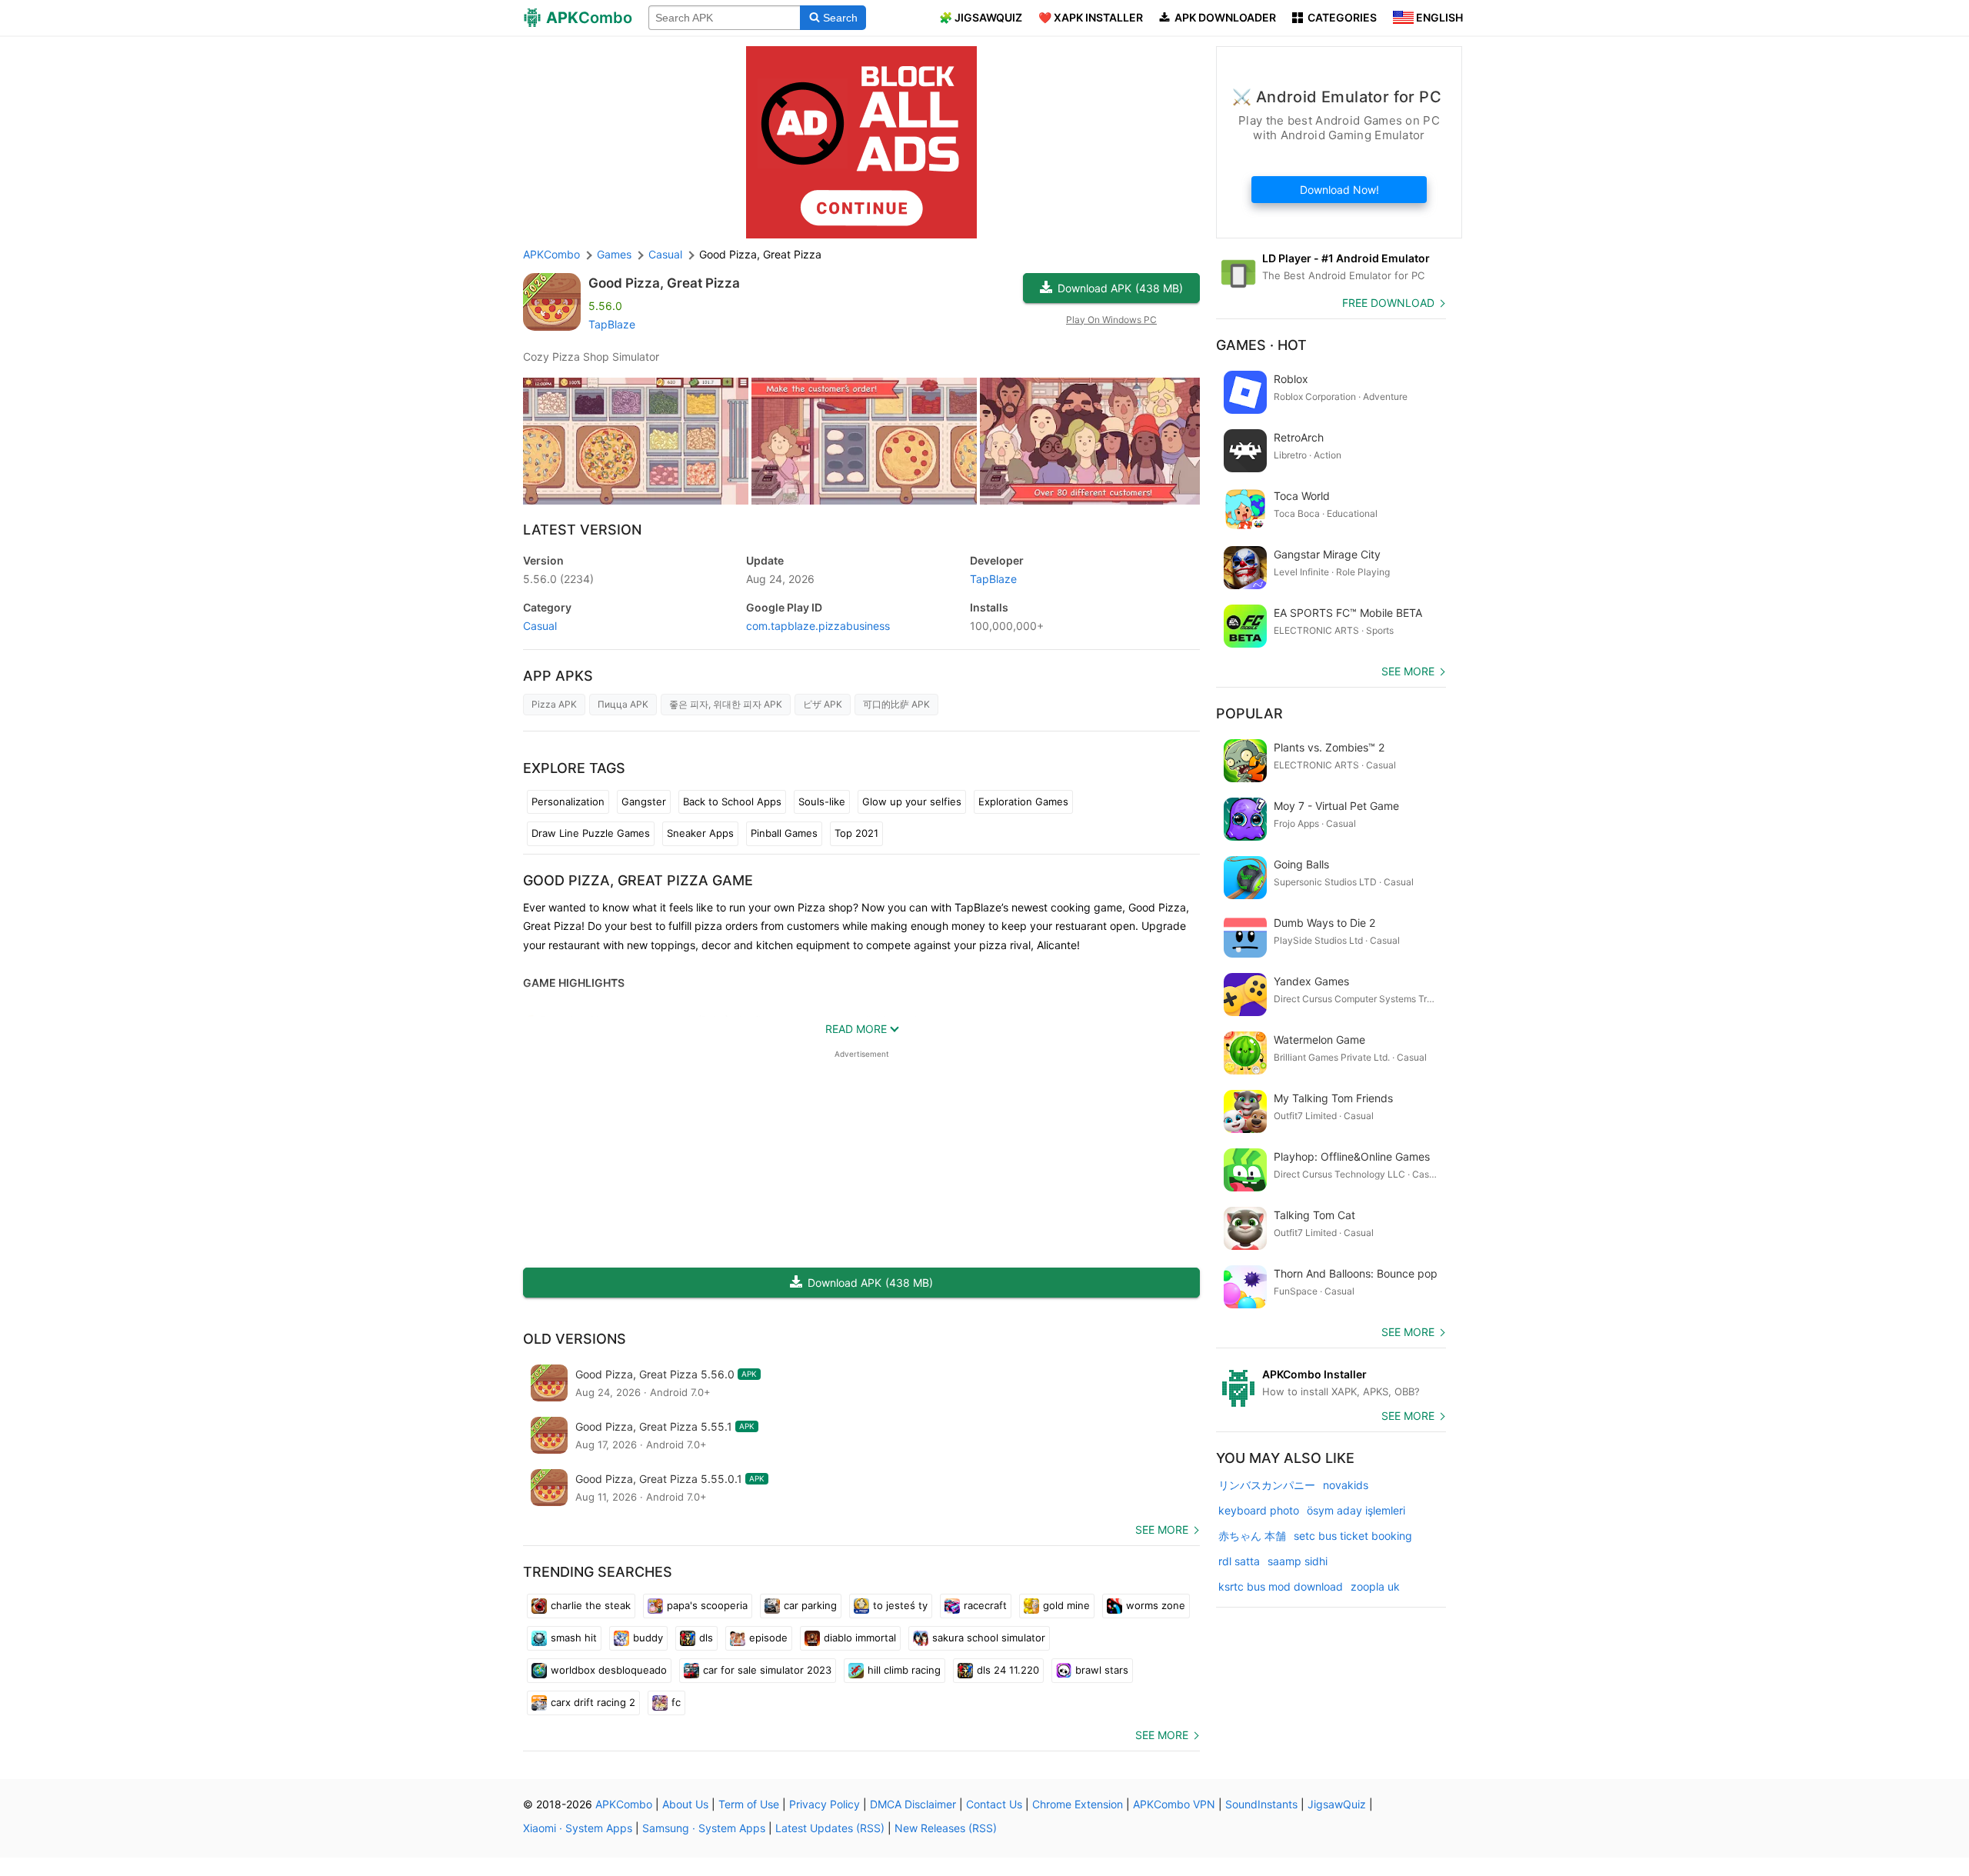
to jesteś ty (900, 1605)
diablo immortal (860, 1638)
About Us (685, 1804)
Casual (540, 626)
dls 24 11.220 (1008, 1670)
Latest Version (582, 530)
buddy (648, 1638)
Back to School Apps (732, 801)
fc (676, 1702)
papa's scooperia (707, 1605)
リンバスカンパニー (1267, 1485)
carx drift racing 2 (593, 1702)
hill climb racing (904, 1670)
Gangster (644, 801)
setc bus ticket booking (1353, 1536)
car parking (810, 1605)
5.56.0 (558, 579)
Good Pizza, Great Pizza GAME (638, 880)
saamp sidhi (1298, 1561)
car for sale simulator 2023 (767, 1670)
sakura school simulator (989, 1638)
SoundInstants (1261, 1804)
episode (768, 1638)
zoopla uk (1375, 1586)
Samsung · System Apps (704, 1828)
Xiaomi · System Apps (578, 1828)
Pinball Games (784, 833)
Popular (1249, 713)
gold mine (1066, 1605)
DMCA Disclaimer (913, 1804)
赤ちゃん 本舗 (1252, 1536)
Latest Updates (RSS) (830, 1828)
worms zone (1156, 1605)
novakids (1346, 1485)
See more (1162, 1529)
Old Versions (575, 1339)
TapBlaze (612, 324)
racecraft (985, 1605)
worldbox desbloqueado (609, 1670)
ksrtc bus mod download (1281, 1586)
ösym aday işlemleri (1356, 1510)
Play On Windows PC (1111, 320)
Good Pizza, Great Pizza (664, 283)
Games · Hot (1261, 345)
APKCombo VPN (1174, 1804)
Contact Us (994, 1804)
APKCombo (551, 254)
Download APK (1120, 288)
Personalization (568, 801)
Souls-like (822, 801)
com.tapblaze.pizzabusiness (818, 626)
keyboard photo (1259, 1510)
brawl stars (1102, 1670)
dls (706, 1638)
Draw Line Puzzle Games (591, 833)
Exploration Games (1023, 801)
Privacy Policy (825, 1804)
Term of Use (749, 1804)
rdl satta (1239, 1561)
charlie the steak (591, 1605)
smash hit (574, 1638)
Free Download (1388, 303)
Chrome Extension (1078, 1804)
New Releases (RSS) (946, 1828)
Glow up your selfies (912, 801)
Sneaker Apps (700, 833)
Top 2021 (856, 833)
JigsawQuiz (1337, 1804)
